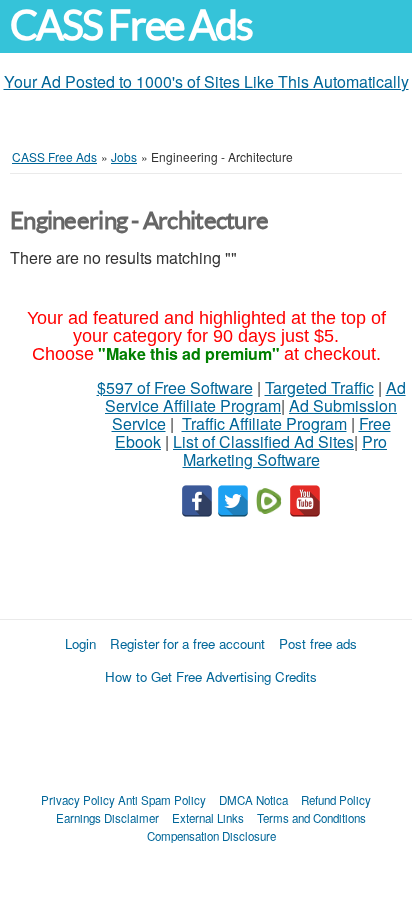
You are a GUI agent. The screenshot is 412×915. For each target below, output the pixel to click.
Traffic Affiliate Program (264, 423)
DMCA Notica (253, 800)
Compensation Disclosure (211, 836)
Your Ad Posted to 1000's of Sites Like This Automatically (206, 81)
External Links (208, 818)
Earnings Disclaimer (107, 818)
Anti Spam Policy (162, 800)
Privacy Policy (78, 800)
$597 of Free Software (175, 387)
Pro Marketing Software (285, 450)
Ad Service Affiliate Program (255, 396)
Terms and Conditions (311, 818)
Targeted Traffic (319, 387)
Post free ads (318, 643)
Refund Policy (336, 800)
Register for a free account (187, 643)
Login (80, 643)
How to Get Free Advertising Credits (211, 676)
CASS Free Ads (131, 25)
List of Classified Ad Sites (263, 441)
